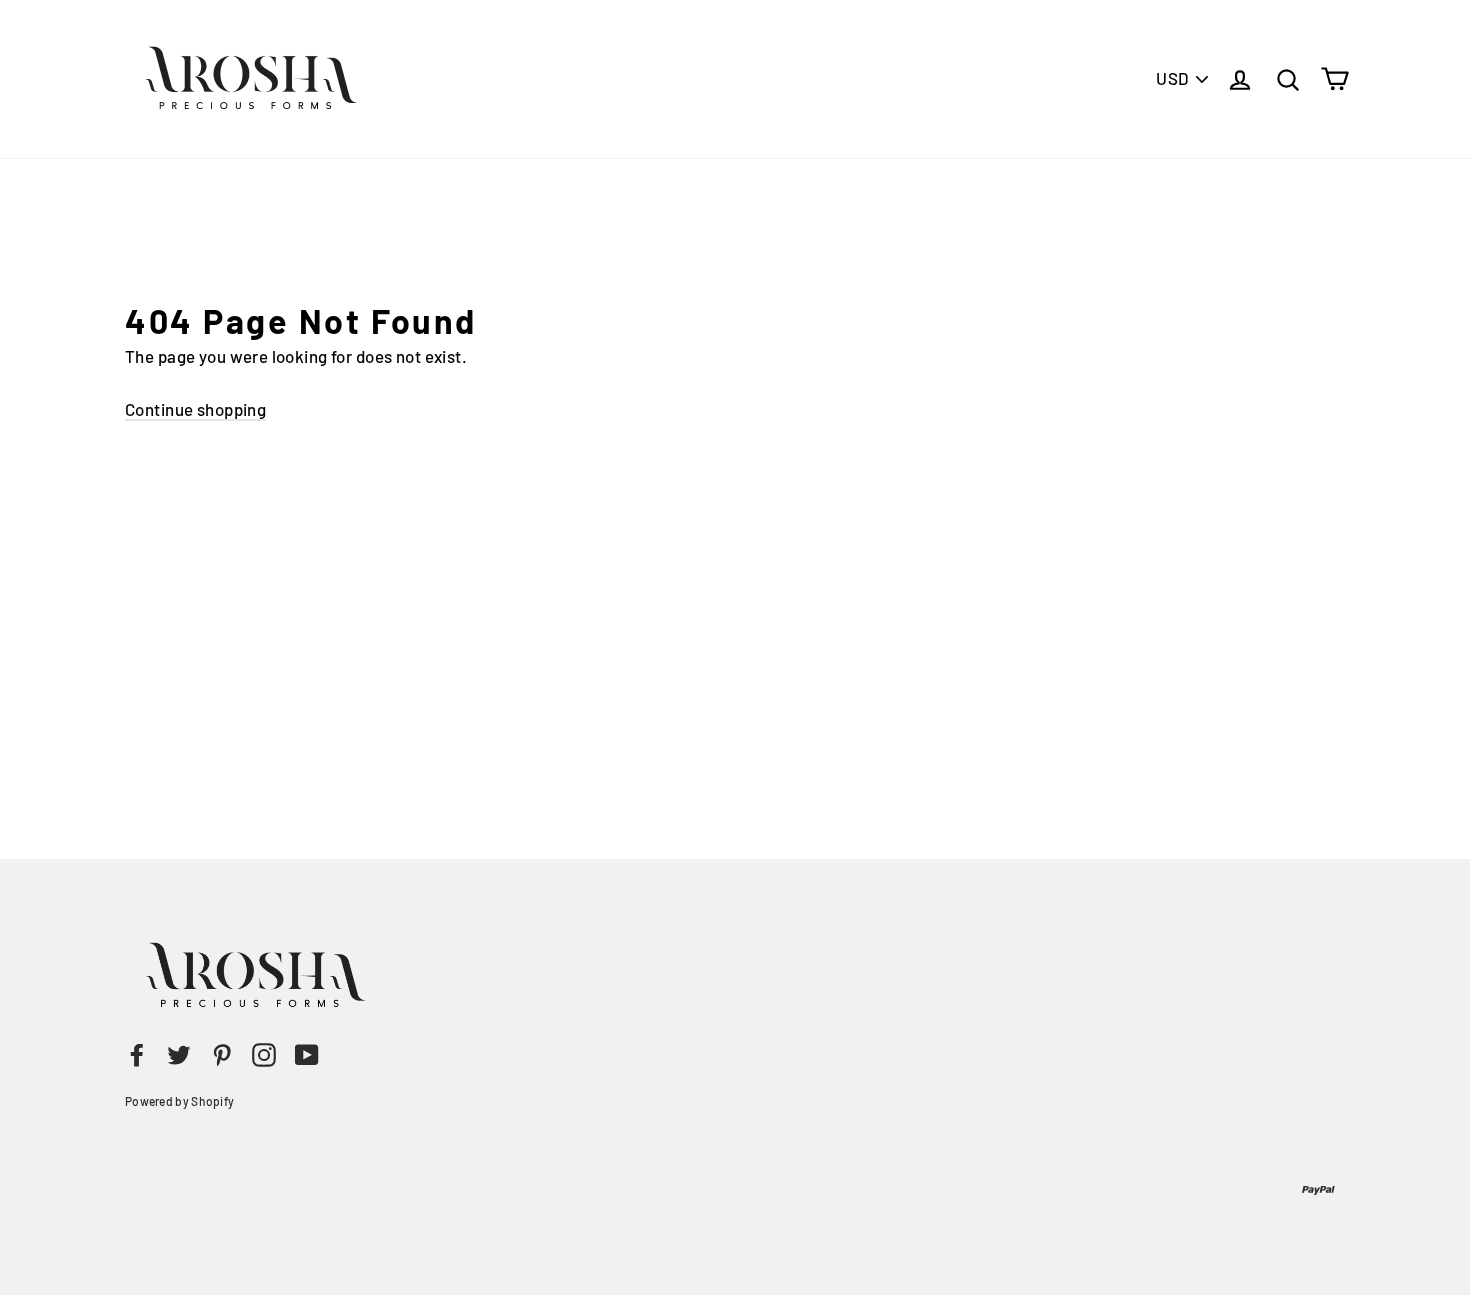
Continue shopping (195, 409)
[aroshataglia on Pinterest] (222, 1054)
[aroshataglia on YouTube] (307, 1054)
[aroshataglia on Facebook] (137, 1054)
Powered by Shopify (179, 1101)
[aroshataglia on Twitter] (179, 1054)
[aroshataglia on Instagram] (264, 1054)
